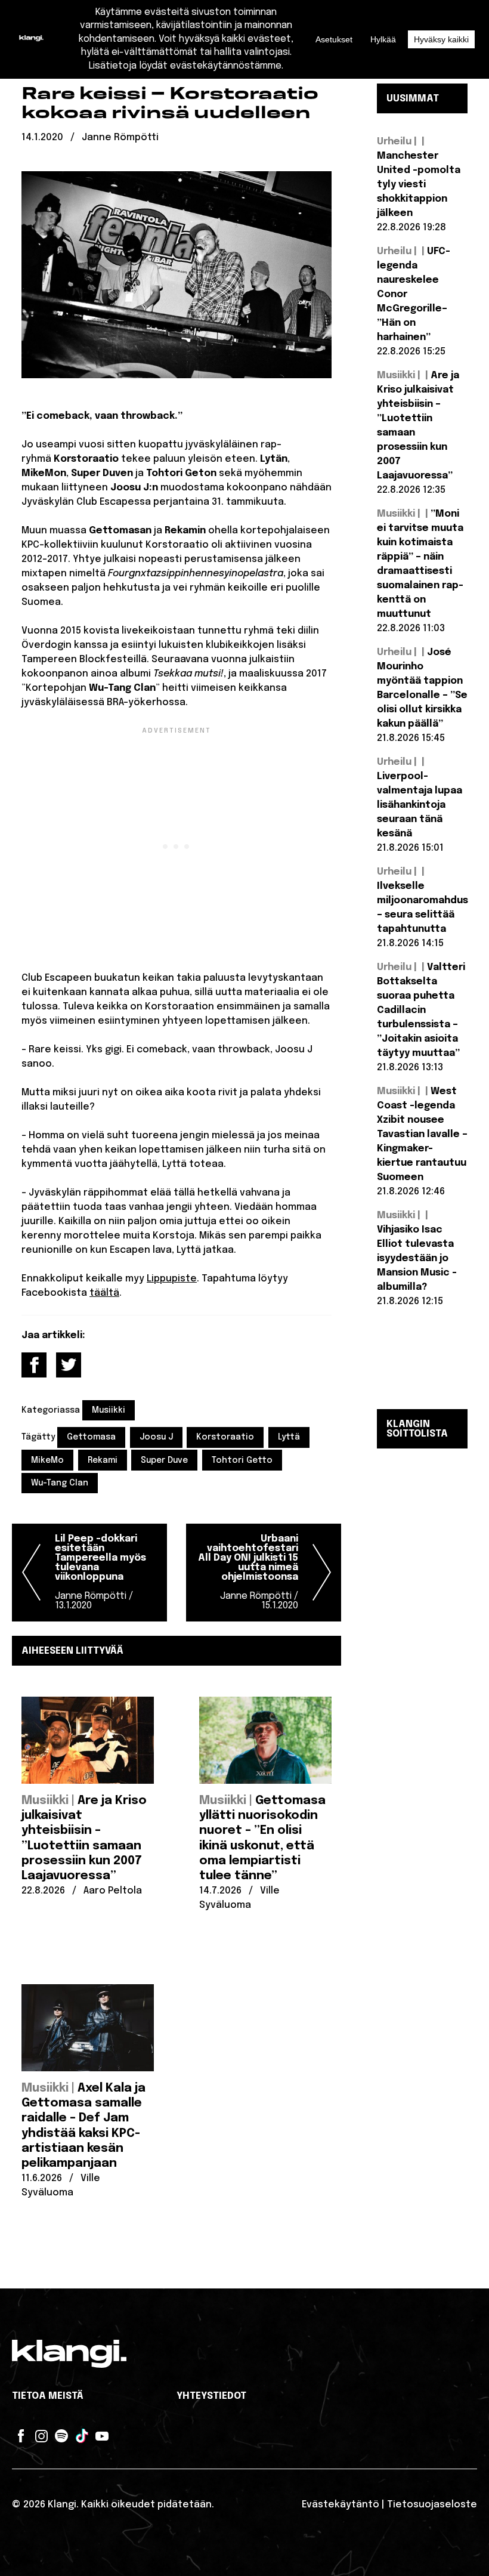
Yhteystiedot (211, 2396)
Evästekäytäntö (341, 2505)
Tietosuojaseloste (432, 2505)
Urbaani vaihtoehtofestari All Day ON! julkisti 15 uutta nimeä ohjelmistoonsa (248, 1572)
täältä (104, 1293)
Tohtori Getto (242, 1460)
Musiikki (109, 1410)
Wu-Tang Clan (60, 1483)
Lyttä (289, 1437)
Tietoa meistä (48, 2396)
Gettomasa (91, 1437)
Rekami (103, 1460)
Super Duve (164, 1460)
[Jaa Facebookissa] (34, 1365)
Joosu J (156, 1437)
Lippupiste (172, 1279)
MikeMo (47, 1460)
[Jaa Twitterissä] (69, 1365)
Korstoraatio (225, 1437)
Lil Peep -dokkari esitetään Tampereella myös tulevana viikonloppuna (100, 1572)
